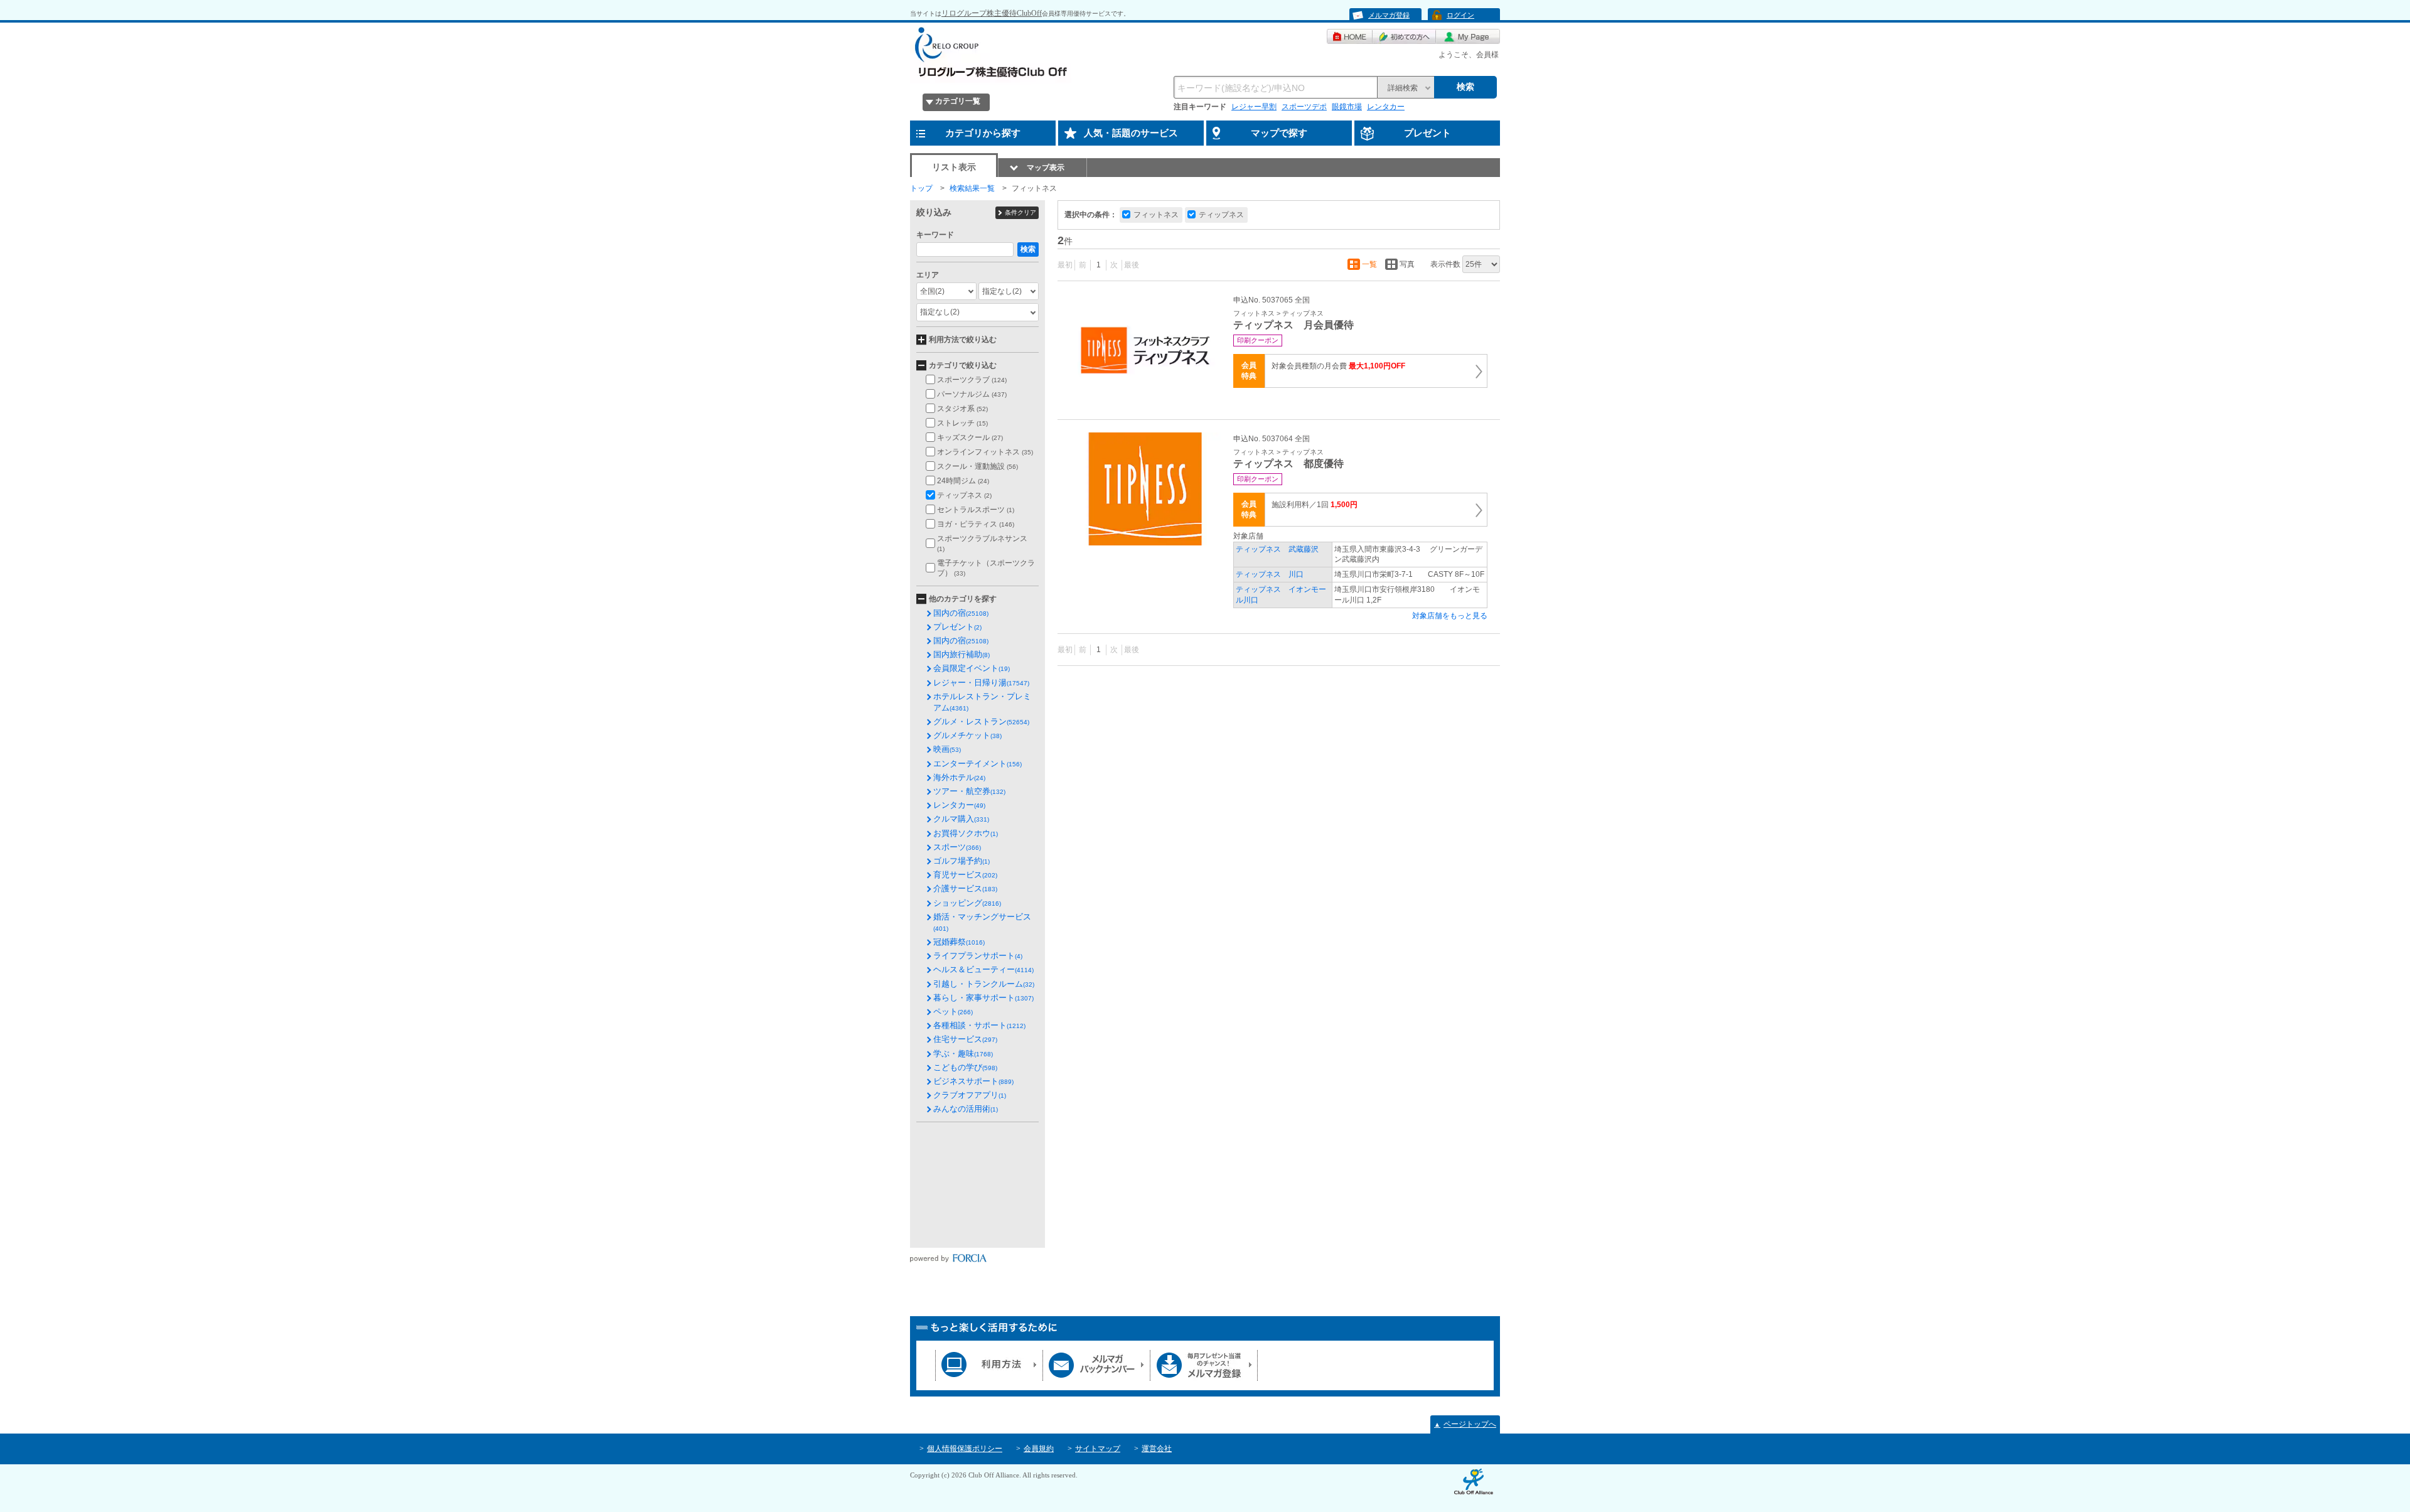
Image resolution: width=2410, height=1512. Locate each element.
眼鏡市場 (1347, 107)
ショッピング (967, 903)
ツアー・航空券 (969, 791)
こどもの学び (965, 1067)
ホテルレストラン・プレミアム (982, 702)
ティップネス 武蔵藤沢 (1277, 549)
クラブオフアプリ (970, 1095)
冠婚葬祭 (959, 942)
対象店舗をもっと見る (1450, 616)
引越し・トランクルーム (984, 984)
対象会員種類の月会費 (1338, 366)
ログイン (1460, 15)
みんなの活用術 (966, 1109)
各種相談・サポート (979, 1025)
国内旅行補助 (961, 654)
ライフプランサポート (978, 956)
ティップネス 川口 (1270, 574)
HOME (1350, 36)
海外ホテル (959, 777)
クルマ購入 (961, 819)
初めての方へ (1404, 36)
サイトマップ (1098, 1449)
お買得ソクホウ (966, 833)
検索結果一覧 (972, 188)
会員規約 (1039, 1449)
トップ (921, 188)
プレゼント (957, 627)
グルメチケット (967, 735)
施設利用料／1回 (1315, 505)
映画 (947, 749)
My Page (1468, 36)
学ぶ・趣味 (963, 1054)
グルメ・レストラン (981, 721)
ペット (953, 1011)
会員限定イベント (972, 668)
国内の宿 (961, 613)
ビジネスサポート (973, 1081)
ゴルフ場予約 (961, 861)
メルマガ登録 (1389, 15)
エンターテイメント (977, 764)
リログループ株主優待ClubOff (992, 13)
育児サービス (965, 875)
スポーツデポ (1304, 107)
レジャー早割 (1254, 107)
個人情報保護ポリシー (965, 1449)
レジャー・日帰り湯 (981, 683)
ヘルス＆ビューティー (983, 969)
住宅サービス (965, 1039)
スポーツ (957, 847)
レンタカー (1386, 107)
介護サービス (965, 888)
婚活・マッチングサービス (982, 922)
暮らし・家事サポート (983, 998)
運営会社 (1157, 1449)
